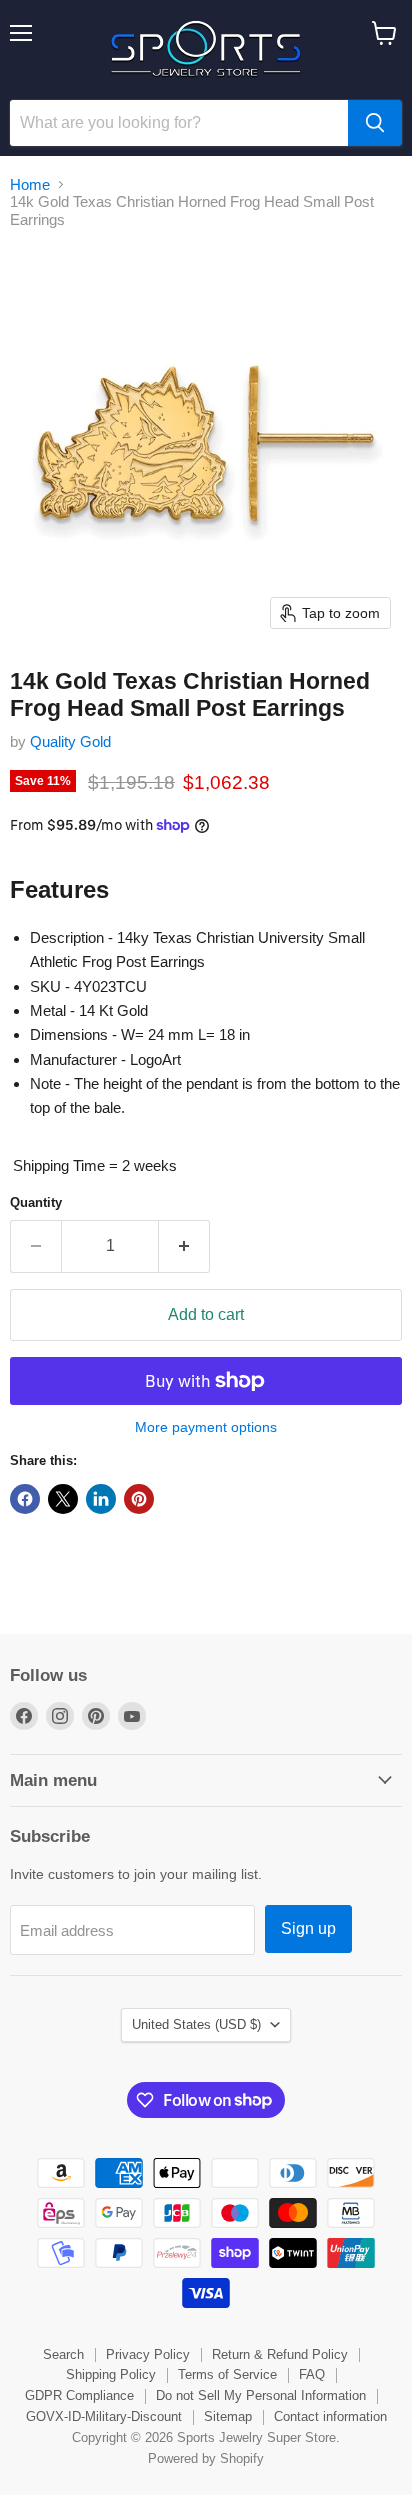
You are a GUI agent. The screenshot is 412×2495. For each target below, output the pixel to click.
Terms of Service (227, 2374)
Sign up (308, 1928)
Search (63, 2354)
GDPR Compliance (79, 2395)
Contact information (330, 2416)
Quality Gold (70, 741)
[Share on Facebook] (25, 1499)
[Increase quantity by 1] (184, 1246)
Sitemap (228, 2416)
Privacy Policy (148, 2354)
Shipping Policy (111, 2374)
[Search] (375, 123)
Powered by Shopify (206, 2458)
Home (30, 184)
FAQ (312, 2374)
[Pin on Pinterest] (139, 1499)
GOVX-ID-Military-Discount (104, 2416)
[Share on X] (63, 1499)
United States (196, 2024)
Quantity (36, 1202)
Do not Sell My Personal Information (261, 2395)
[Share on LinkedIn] (101, 1499)
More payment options (206, 1427)
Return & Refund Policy (280, 2354)
